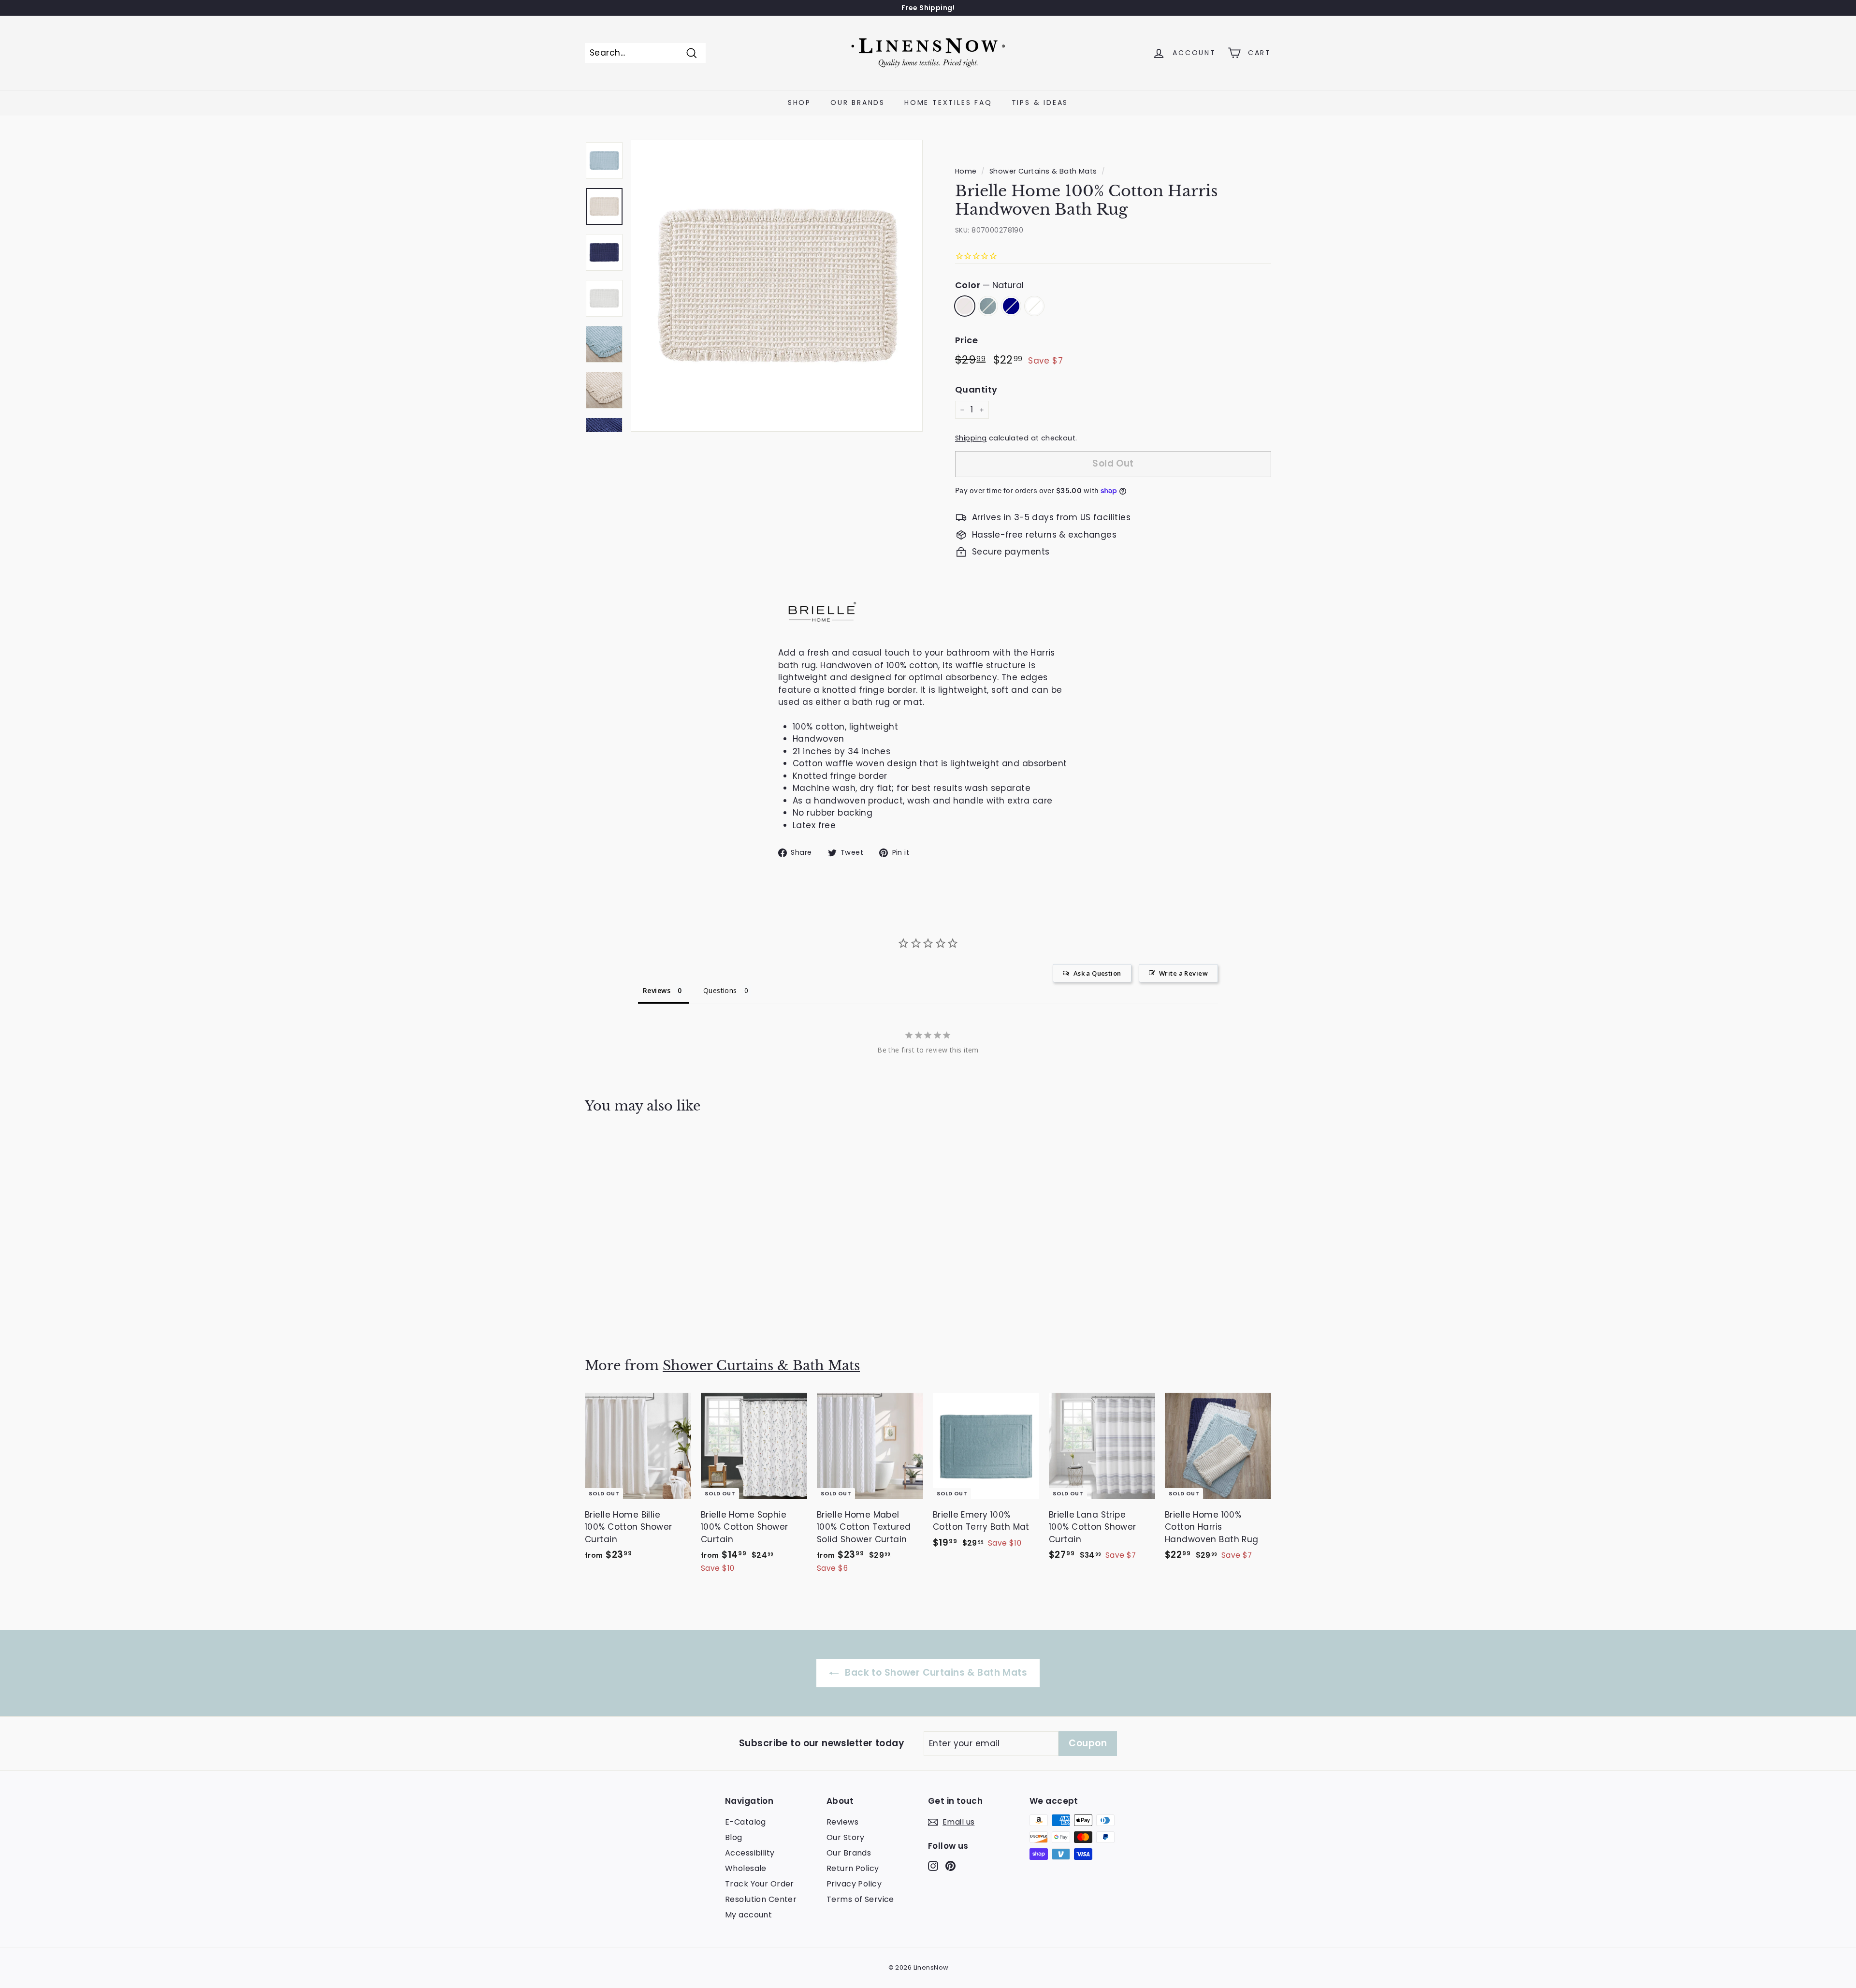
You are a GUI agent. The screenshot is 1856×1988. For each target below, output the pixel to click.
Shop (799, 102)
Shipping (971, 438)
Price (966, 340)
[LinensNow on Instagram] (933, 1866)
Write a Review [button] (1183, 973)
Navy (1011, 306)
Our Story (846, 1837)
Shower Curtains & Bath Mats (1043, 171)
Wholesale (746, 1868)
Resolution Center (761, 1899)
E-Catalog (746, 1822)
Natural (965, 306)
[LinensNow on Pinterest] (950, 1866)
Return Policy (853, 1868)
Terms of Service (860, 1899)
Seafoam (988, 306)
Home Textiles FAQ (948, 102)
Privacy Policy (854, 1884)
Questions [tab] (720, 990)
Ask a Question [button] (1097, 973)
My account (748, 1915)
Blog (734, 1837)
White (1034, 306)
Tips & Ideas (1040, 102)
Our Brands (858, 102)
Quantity (976, 389)
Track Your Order (760, 1884)
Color (989, 285)
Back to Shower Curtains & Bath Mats (935, 1673)
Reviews (842, 1822)
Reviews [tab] (657, 990)
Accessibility (750, 1853)
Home (966, 171)
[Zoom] (777, 286)
